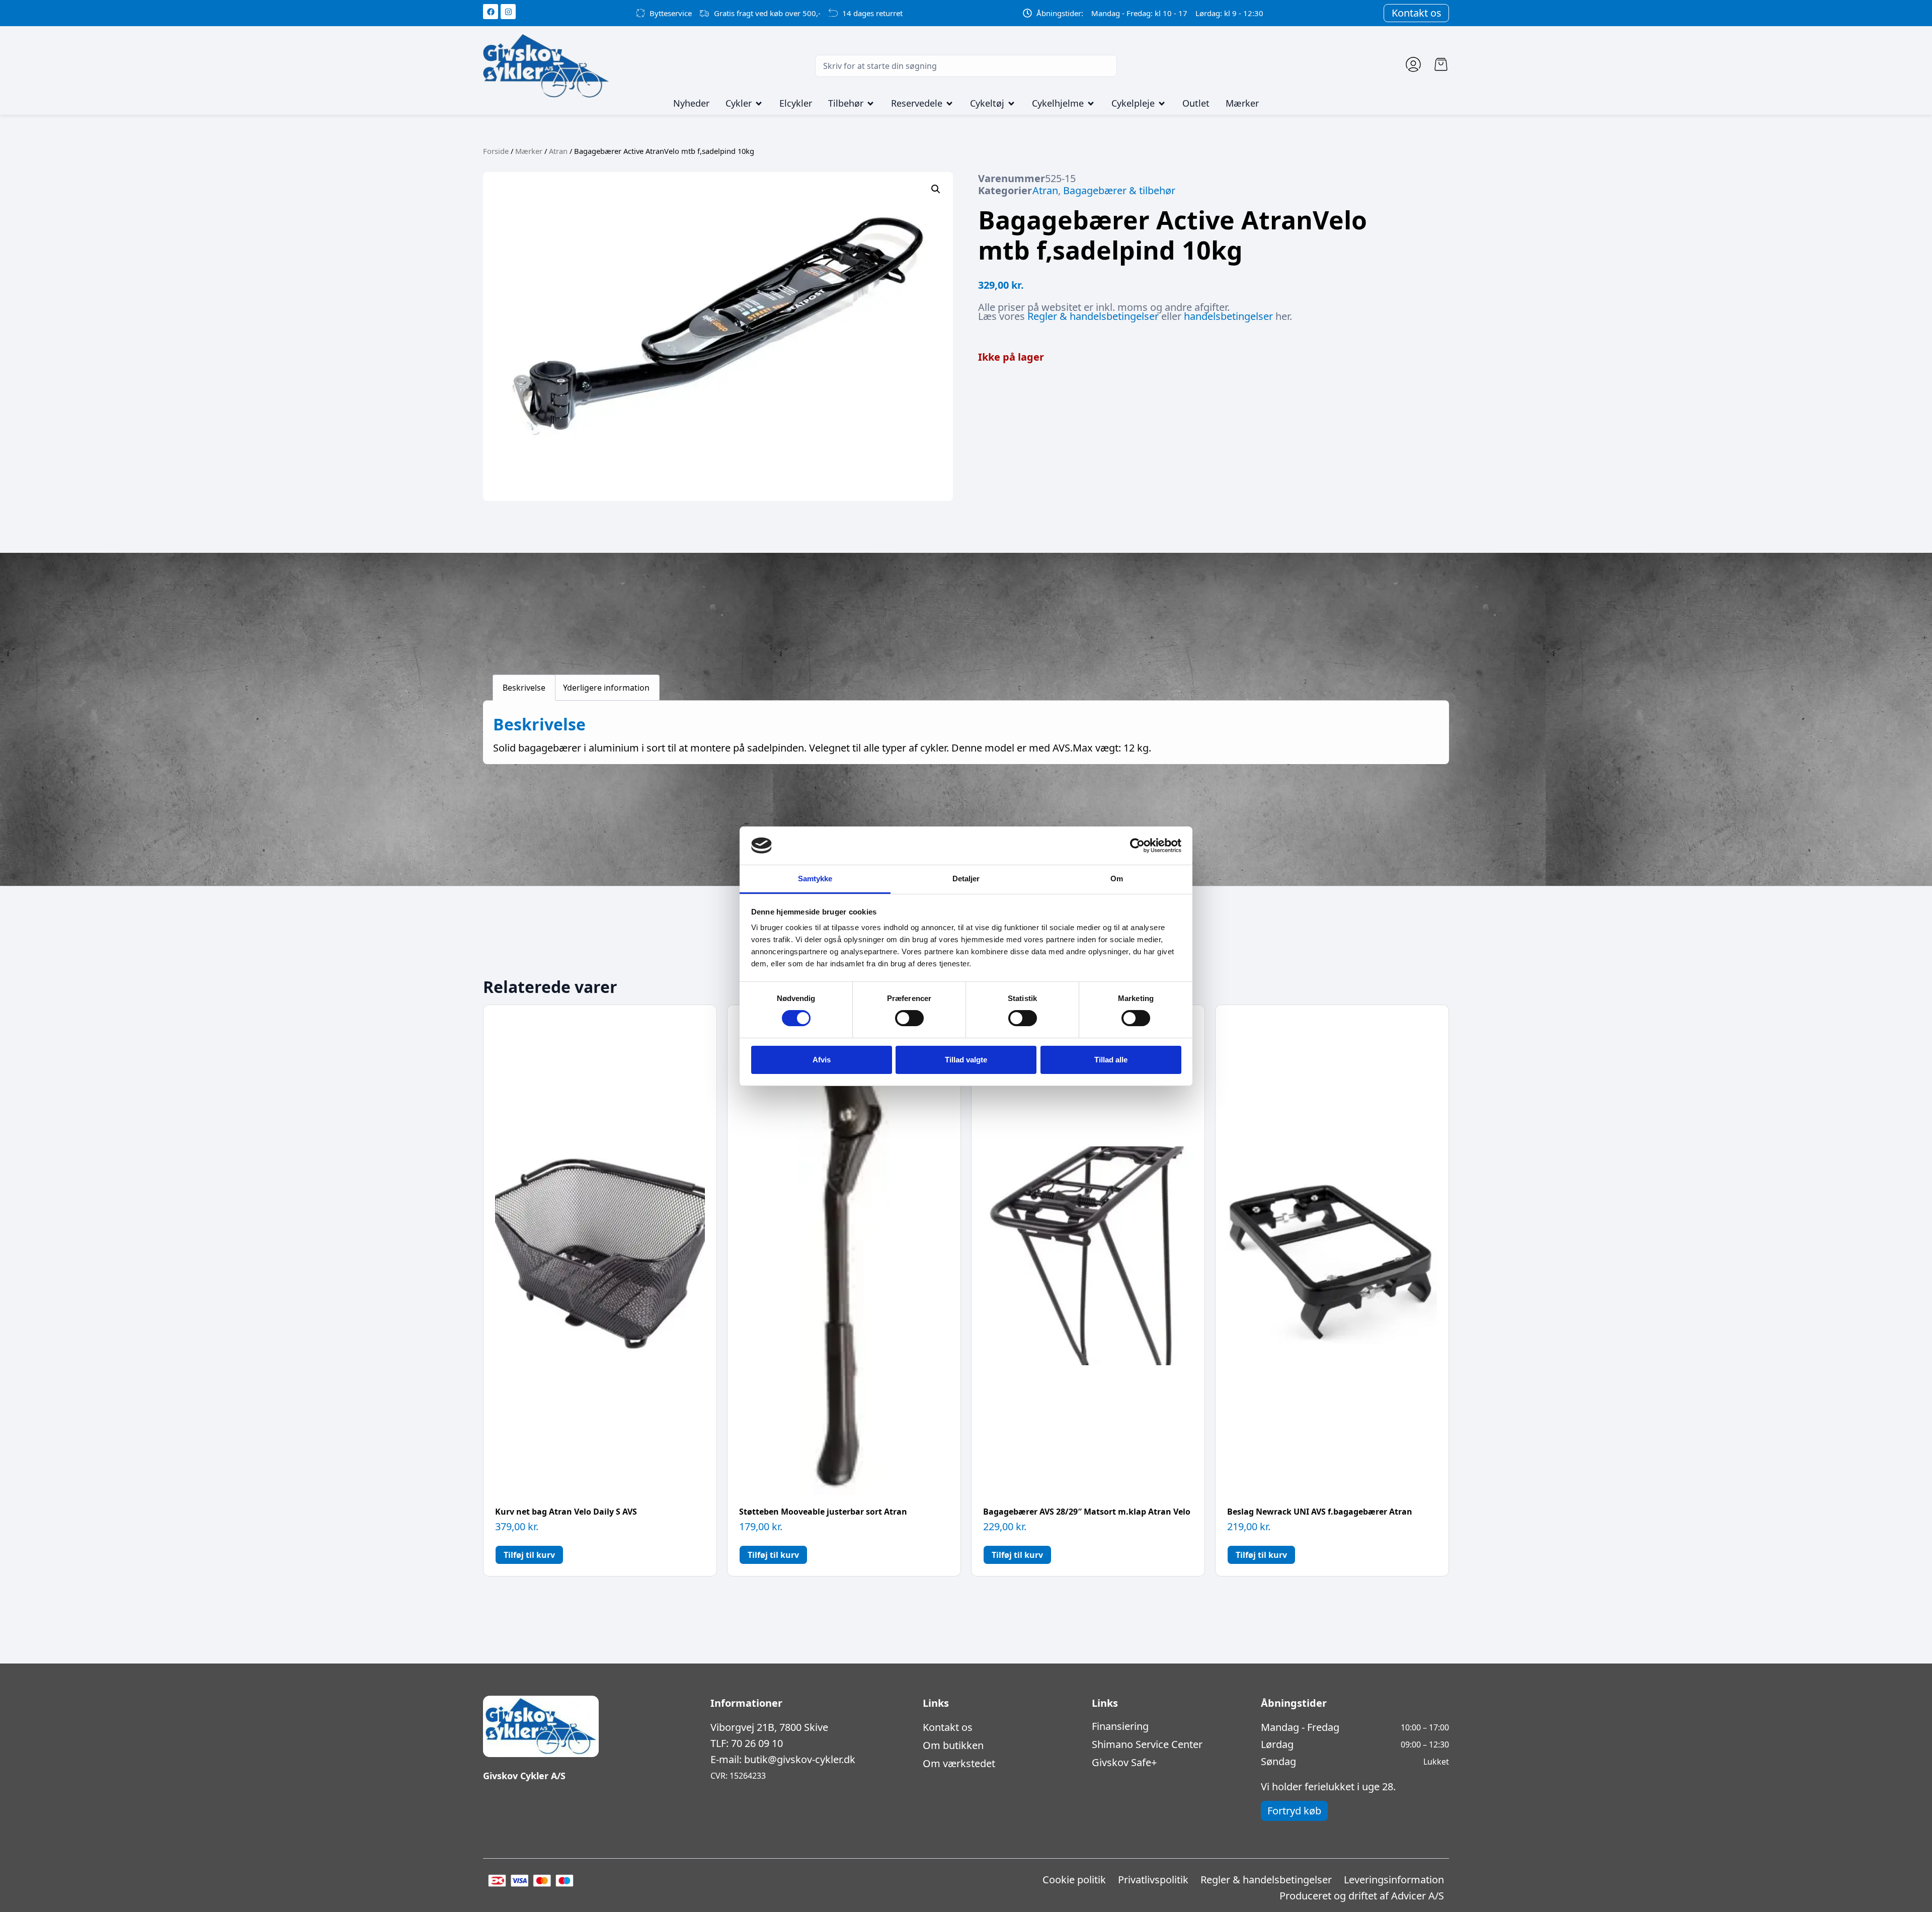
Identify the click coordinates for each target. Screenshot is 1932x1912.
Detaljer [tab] (966, 879)
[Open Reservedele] (949, 104)
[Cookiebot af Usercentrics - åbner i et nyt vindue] (1137, 846)
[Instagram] (508, 12)
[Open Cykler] (759, 104)
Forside (496, 151)
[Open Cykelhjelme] (1091, 104)
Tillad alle (1111, 1060)
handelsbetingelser (1228, 316)
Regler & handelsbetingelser (1093, 316)
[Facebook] (491, 12)
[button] (936, 189)
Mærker (529, 151)
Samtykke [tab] (815, 879)
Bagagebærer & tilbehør (1119, 190)
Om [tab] (1117, 879)
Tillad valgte (966, 1060)
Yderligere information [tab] (606, 688)
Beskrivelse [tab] (524, 688)
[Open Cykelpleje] (1162, 104)
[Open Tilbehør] (870, 104)
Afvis (822, 1060)
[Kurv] (1441, 64)
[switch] (909, 1018)
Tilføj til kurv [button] (529, 1555)
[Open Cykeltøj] (1011, 104)
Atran (558, 151)
